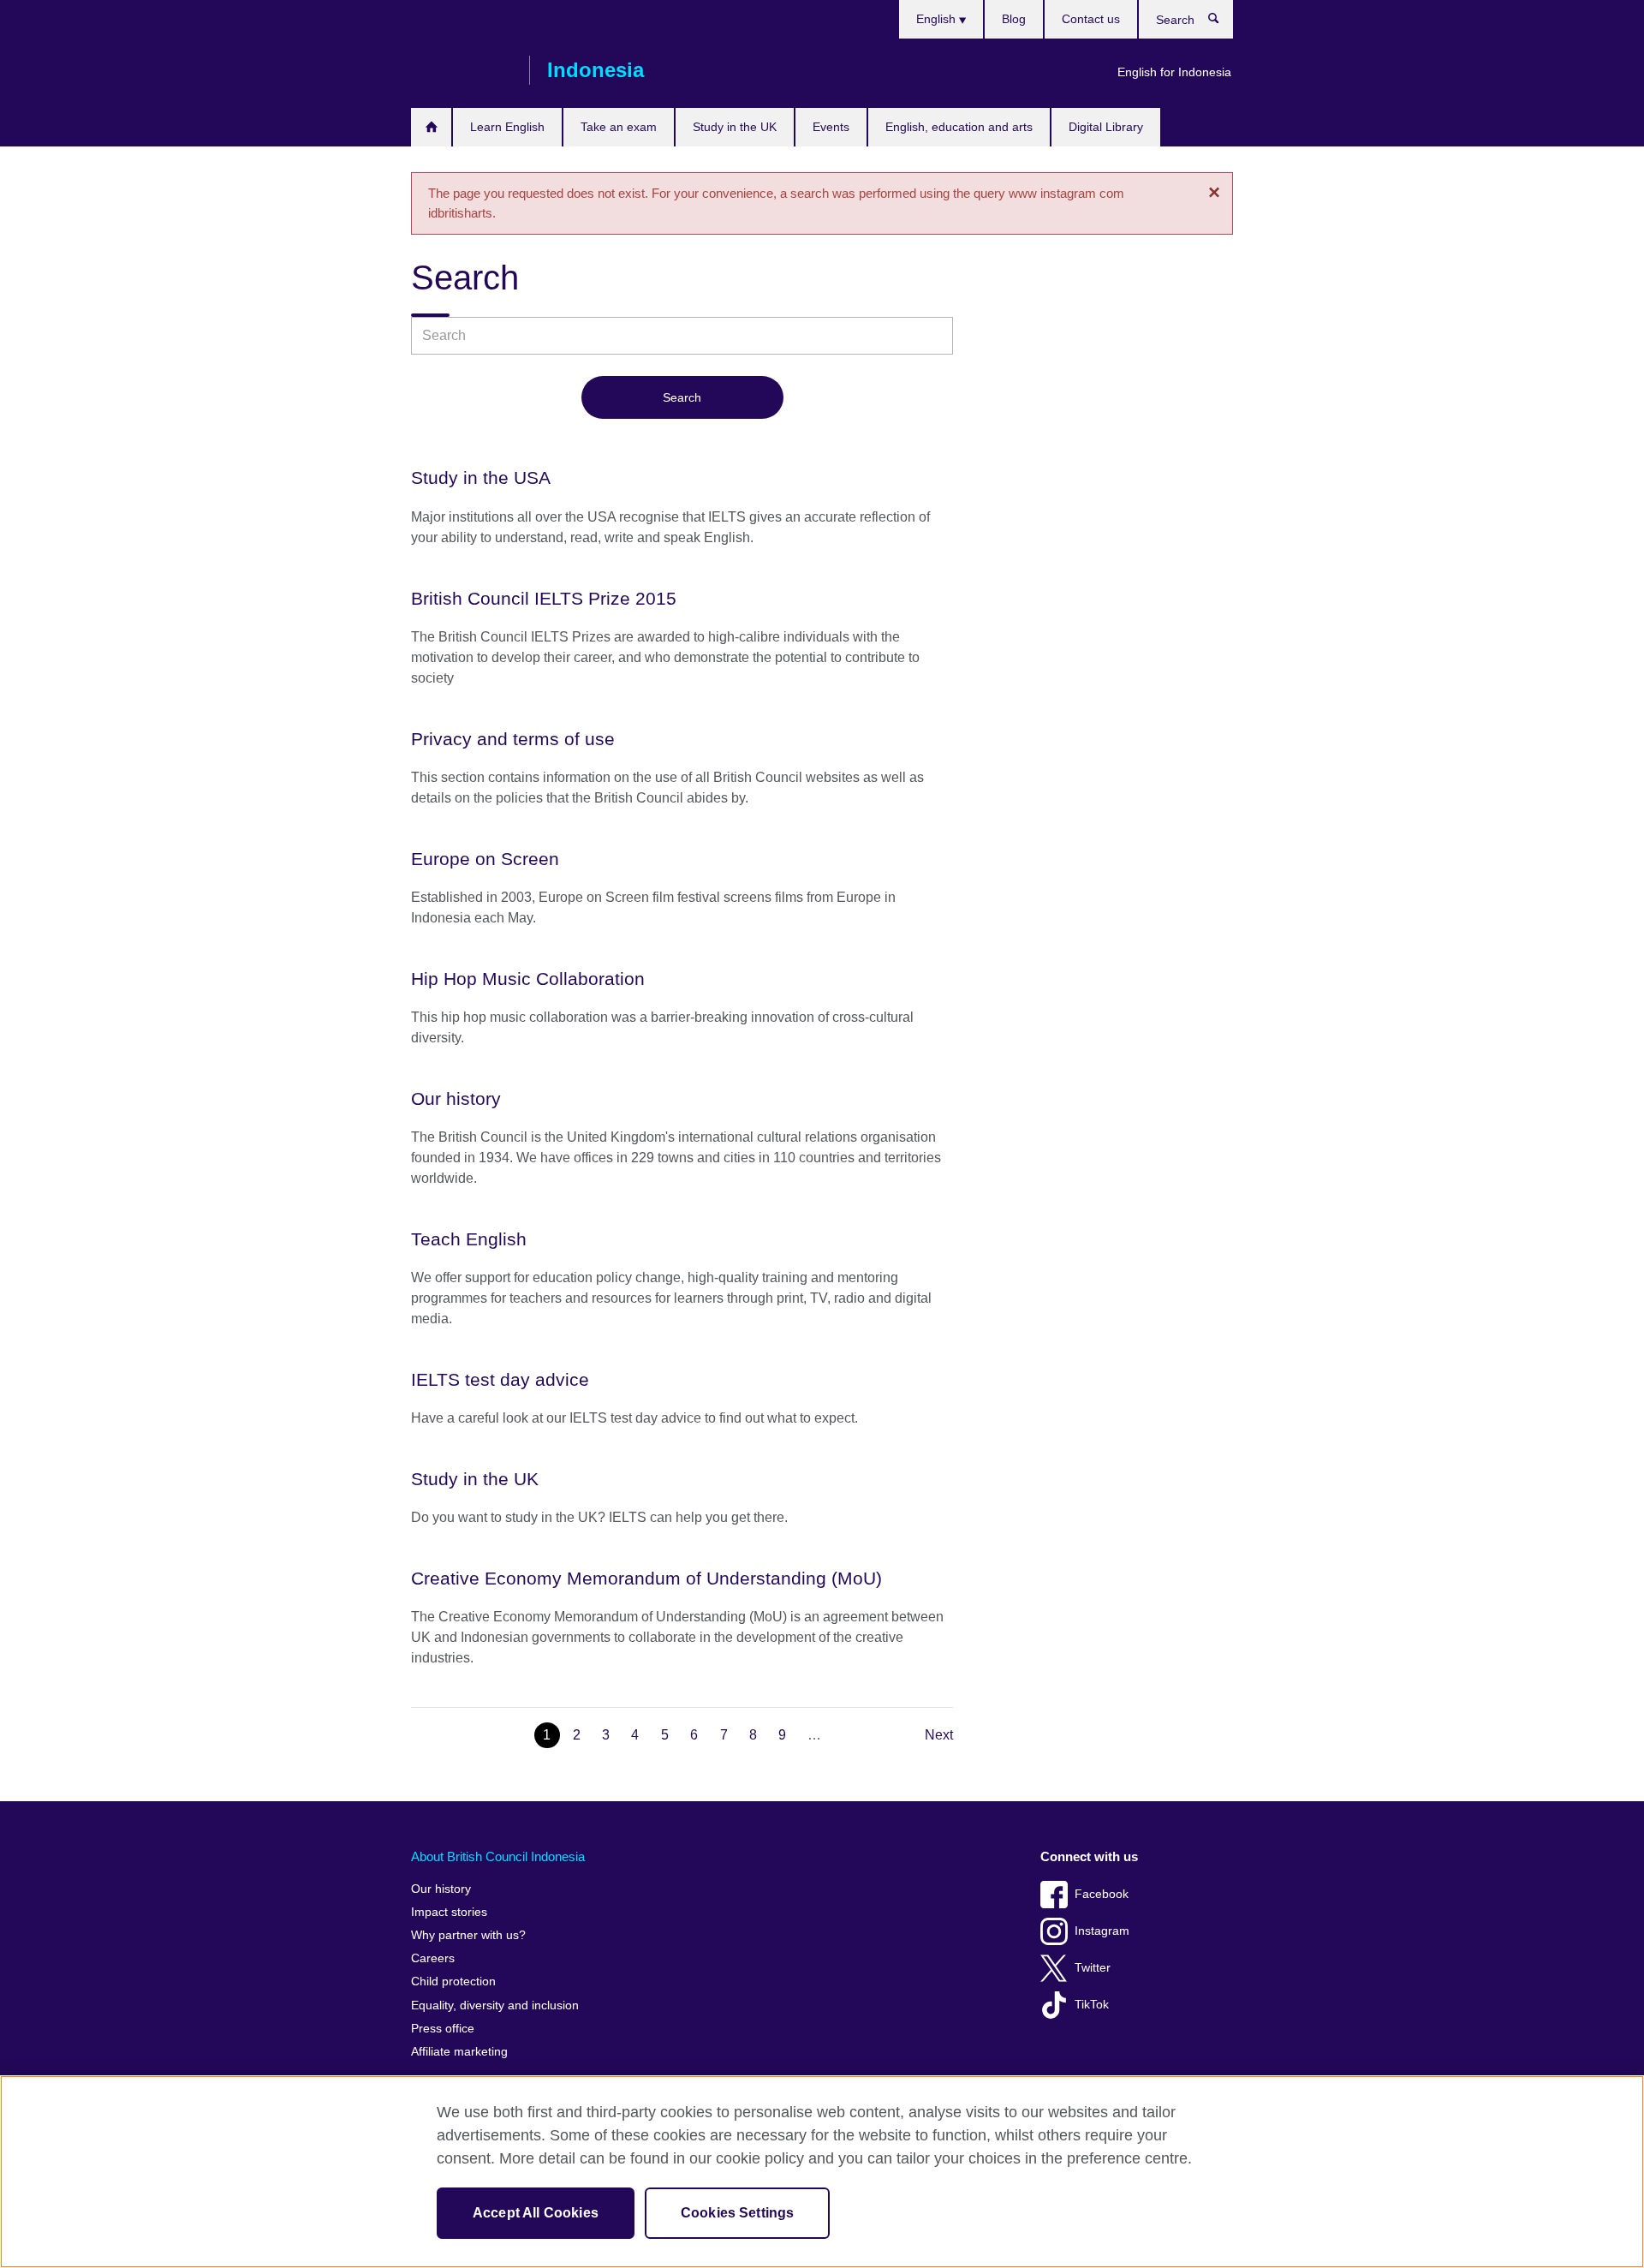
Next (939, 1735)
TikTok (1092, 2005)
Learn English (507, 127)
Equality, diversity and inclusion (495, 2005)
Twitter (1093, 1968)
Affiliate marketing (459, 2052)
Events (831, 127)
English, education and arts (959, 127)
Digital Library (1106, 127)
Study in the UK (735, 127)
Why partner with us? (468, 1935)
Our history (441, 1889)
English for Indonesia (1174, 72)
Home (431, 127)
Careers (433, 1958)
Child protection (453, 1982)
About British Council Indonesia (498, 1856)
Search (1222, 22)
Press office (443, 2029)
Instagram (1102, 1931)
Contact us (1091, 19)
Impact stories (449, 1912)
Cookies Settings (738, 2213)
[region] (822, 2172)
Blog (1014, 19)
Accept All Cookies (536, 2213)
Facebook (1102, 1894)
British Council (462, 70)
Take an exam (619, 127)
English (938, 19)
